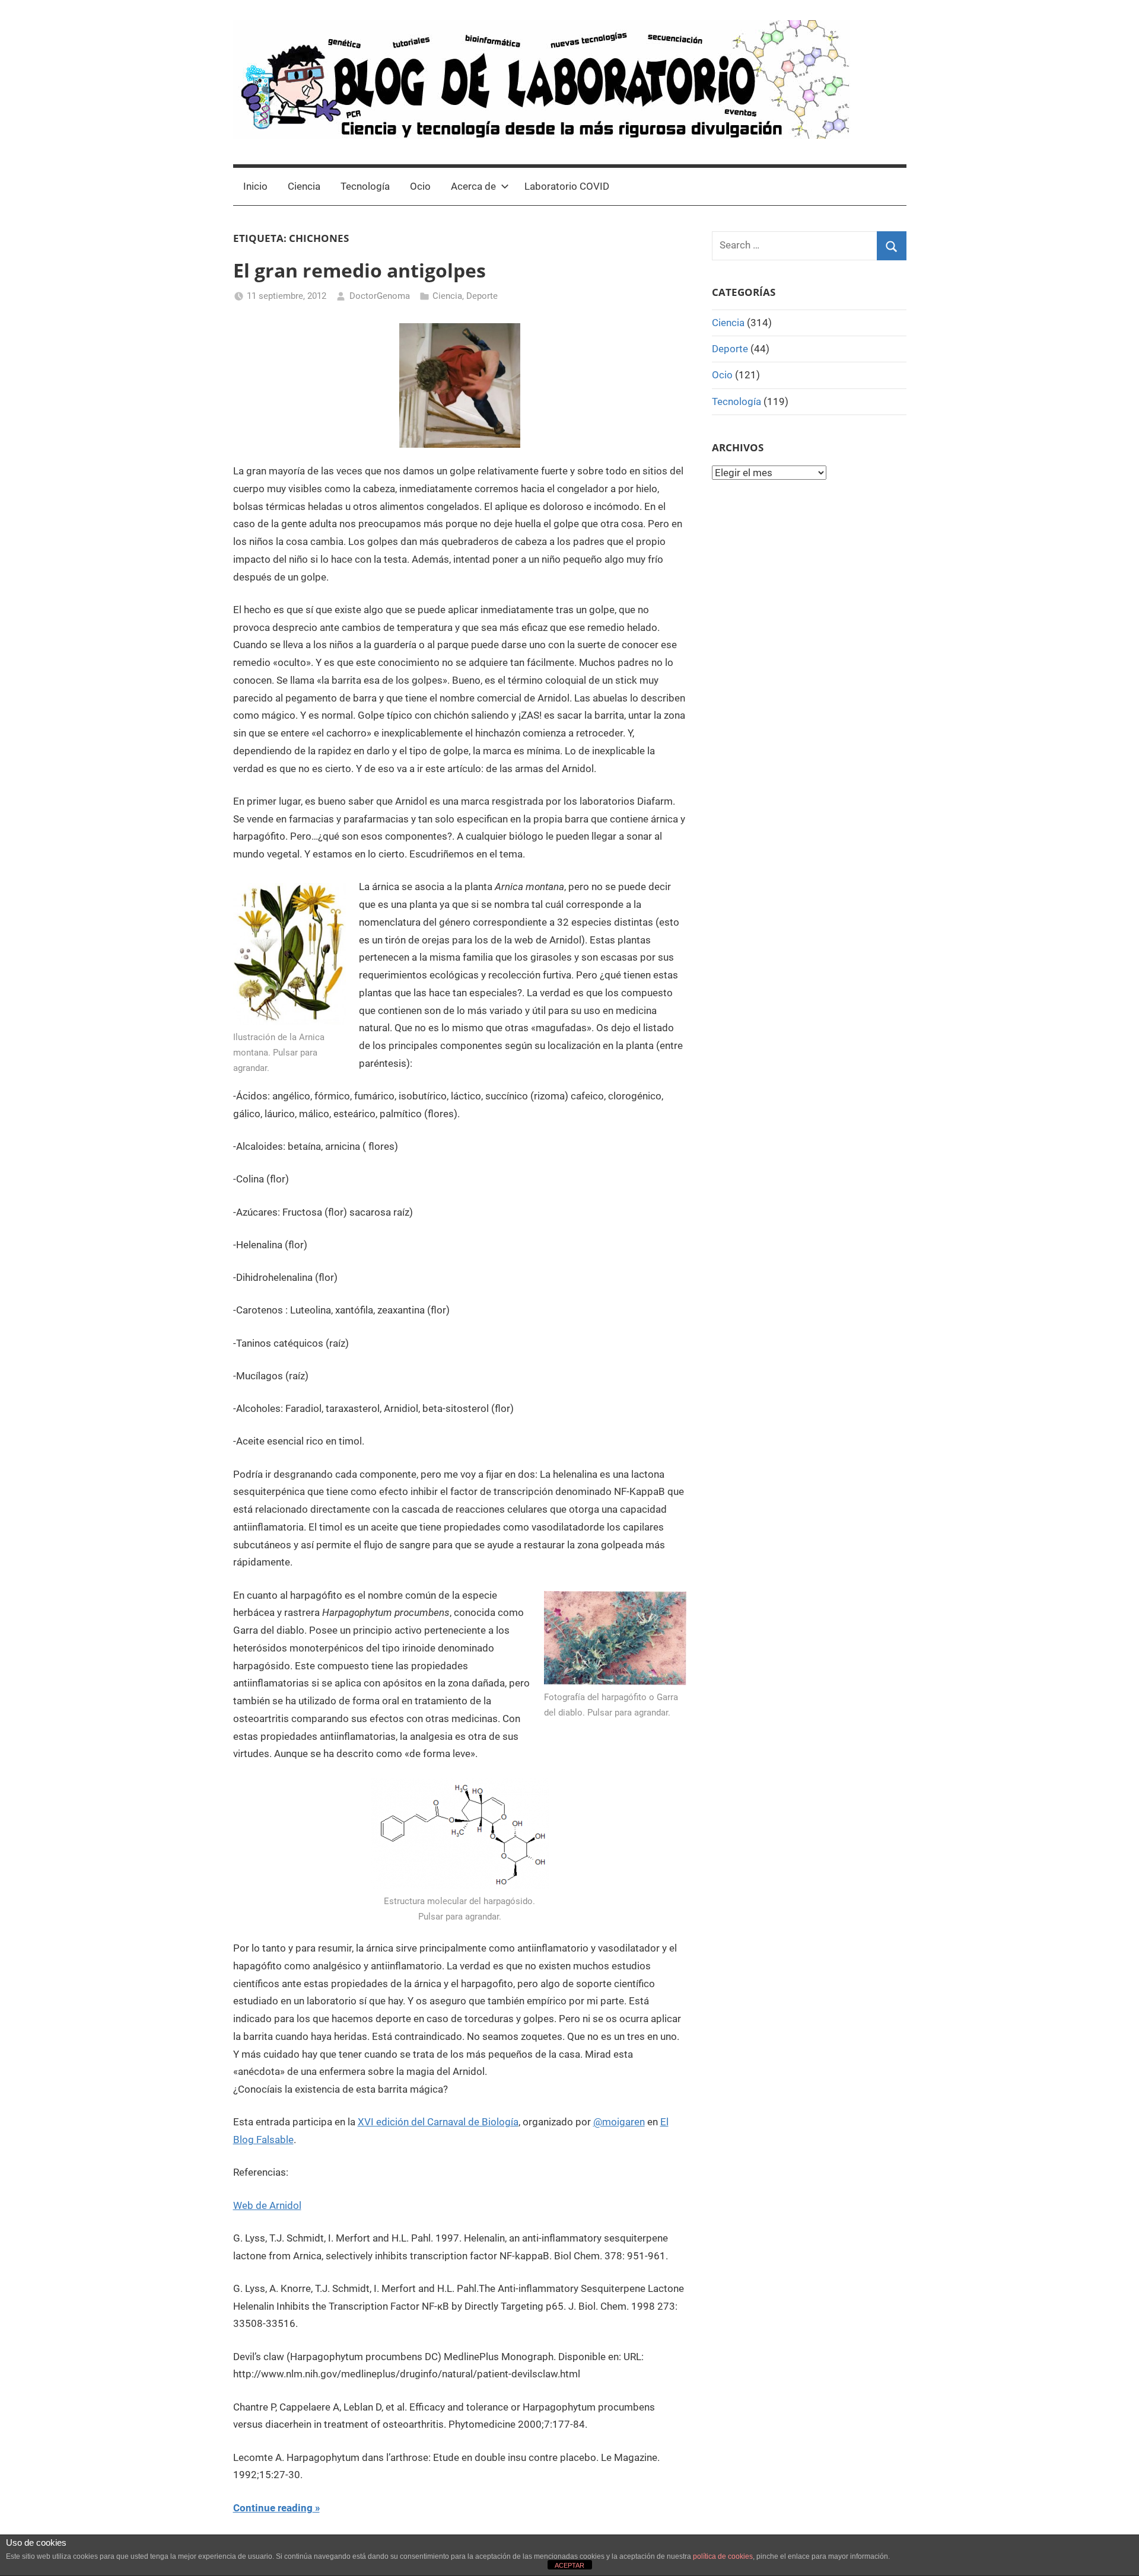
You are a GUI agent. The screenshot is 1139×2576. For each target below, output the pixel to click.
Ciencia (304, 186)
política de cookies (723, 2556)
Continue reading (273, 2508)
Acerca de (473, 186)
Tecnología (365, 186)
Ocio (420, 186)
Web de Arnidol (267, 2205)
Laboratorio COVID (567, 186)
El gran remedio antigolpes (359, 270)
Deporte (482, 296)
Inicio (255, 186)
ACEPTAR (569, 2565)
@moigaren (619, 2122)
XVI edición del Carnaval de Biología (438, 2122)
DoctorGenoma (380, 296)
